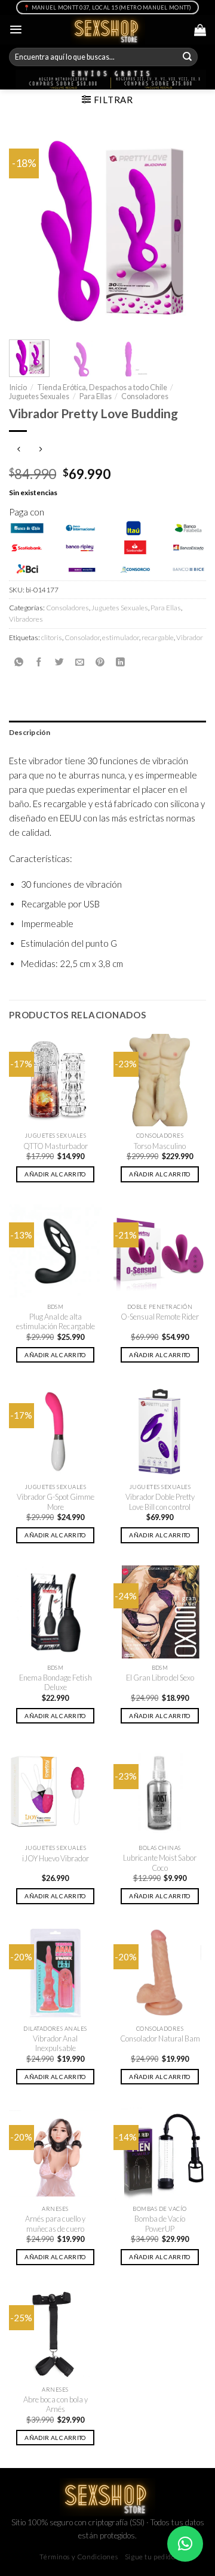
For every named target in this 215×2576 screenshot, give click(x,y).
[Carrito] (200, 30)
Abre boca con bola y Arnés (56, 2404)
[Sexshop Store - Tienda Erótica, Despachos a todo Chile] (108, 30)
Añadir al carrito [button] (55, 1174)
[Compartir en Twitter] (59, 662)
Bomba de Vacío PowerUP (160, 2224)
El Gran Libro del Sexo (160, 1678)
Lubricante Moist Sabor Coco (160, 1863)
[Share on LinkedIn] (120, 662)
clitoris (52, 637)
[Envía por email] (80, 662)
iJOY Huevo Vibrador (56, 1858)
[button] (185, 2544)
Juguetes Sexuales (39, 396)
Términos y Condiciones (79, 2557)
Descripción (30, 732)
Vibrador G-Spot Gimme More (56, 1502)
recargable (158, 637)
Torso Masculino (160, 1146)
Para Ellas (96, 396)
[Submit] (188, 57)
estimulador (121, 637)
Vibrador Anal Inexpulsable (55, 2044)
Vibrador (190, 637)
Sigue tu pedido (150, 2557)
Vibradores (26, 619)
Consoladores (145, 396)
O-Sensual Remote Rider (160, 1317)
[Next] (187, 229)
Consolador (82, 637)
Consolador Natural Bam (160, 2038)
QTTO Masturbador (56, 1146)
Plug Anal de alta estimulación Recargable (56, 1322)
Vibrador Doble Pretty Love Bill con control (160, 1502)
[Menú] (16, 30)
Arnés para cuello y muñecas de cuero (55, 2224)
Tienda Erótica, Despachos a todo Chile (102, 387)
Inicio (18, 387)
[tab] (107, 732)
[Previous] (28, 229)
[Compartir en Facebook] (39, 662)
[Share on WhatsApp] (19, 662)
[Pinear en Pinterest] (100, 662)
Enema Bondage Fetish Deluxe (56, 1683)
